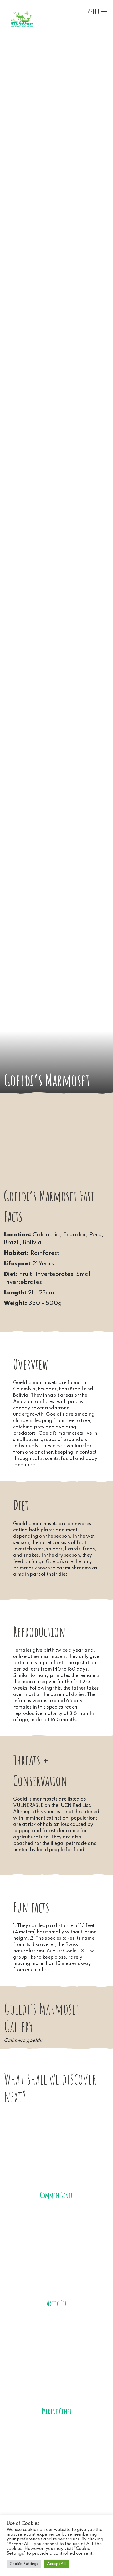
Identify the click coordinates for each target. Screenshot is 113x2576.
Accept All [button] (56, 2564)
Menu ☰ (97, 12)
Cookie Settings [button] (24, 2564)
